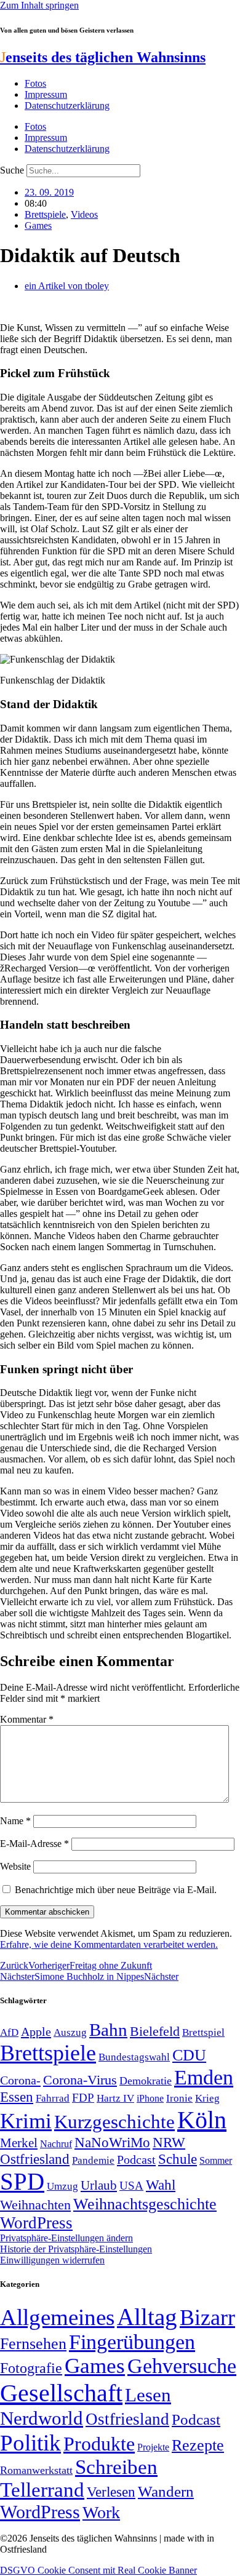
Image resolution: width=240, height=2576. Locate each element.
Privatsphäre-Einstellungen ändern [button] (66, 2238)
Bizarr (207, 2318)
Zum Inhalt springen (39, 5)
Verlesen (111, 2492)
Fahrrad (53, 2098)
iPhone (150, 2099)
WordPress (36, 2223)
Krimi (26, 2121)
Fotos (35, 83)
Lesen (148, 2395)
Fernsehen (33, 2344)
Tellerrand (42, 2490)
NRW (169, 2142)
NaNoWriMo (112, 2143)
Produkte (99, 2444)
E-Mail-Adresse (34, 1844)
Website (15, 1866)
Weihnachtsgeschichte (145, 2204)
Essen (17, 2097)
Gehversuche (182, 2366)
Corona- (20, 2080)
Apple (36, 2032)
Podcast (136, 2159)
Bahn (108, 2030)
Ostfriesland (35, 2159)
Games (38, 225)
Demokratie (146, 2081)
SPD (22, 2181)
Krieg (207, 2098)
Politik (30, 2443)
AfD (9, 2032)
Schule (178, 2159)
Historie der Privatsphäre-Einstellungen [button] (76, 2249)
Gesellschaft (61, 2393)
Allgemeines (57, 2317)
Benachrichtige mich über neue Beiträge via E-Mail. (116, 1890)
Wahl (161, 2185)
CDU (189, 2055)
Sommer (216, 2160)
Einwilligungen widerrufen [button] (52, 2260)
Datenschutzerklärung (67, 106)
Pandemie (93, 2160)
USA (131, 2186)
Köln (202, 2120)
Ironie (179, 2098)
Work (101, 2512)
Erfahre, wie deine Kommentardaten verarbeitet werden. (109, 1944)
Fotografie (31, 2368)
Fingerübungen (132, 2342)
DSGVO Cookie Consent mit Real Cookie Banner (98, 2570)
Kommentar (27, 1719)
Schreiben (116, 2467)
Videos (84, 214)
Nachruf (56, 2144)
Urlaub (99, 2185)
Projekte (153, 2447)
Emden (204, 2077)
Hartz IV (115, 2098)
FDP (83, 2098)
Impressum (46, 94)
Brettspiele (45, 214)
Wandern (166, 2491)
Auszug (70, 2032)
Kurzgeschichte (114, 2122)
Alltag (147, 2317)
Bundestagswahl (134, 2057)
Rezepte (198, 2445)
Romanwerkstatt (36, 2470)
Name (15, 1821)
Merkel (19, 2143)
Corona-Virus (80, 2080)
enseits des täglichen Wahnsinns (103, 57)
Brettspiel (203, 2032)
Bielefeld (155, 2031)
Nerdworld (42, 2418)
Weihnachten (35, 2205)
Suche (12, 170)
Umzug (62, 2186)
